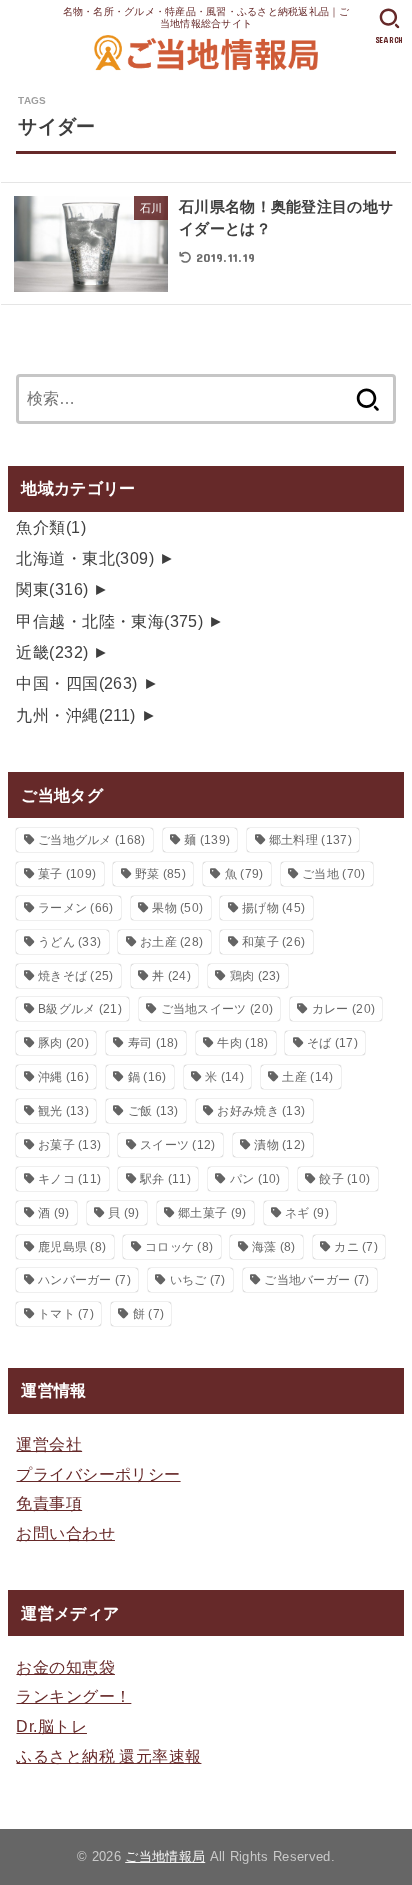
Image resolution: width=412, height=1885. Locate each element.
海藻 (274, 1247)
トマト (66, 1314)
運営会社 (49, 1444)
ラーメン (76, 908)
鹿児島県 (72, 1247)
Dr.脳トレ (51, 1726)
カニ (356, 1247)
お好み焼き (261, 1111)
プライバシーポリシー (98, 1474)
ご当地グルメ (92, 840)
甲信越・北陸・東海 (109, 621)
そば (332, 1043)
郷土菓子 (212, 1213)
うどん (69, 942)
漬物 (279, 1145)
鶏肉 (255, 976)
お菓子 (69, 1145)
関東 (52, 589)
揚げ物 (273, 908)
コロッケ (179, 1247)
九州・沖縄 (75, 715)
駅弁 (165, 1179)
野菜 (160, 874)
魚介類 (51, 527)
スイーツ (178, 1145)
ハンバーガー (84, 1280)
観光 (63, 1111)
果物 (177, 908)
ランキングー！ (73, 1696)
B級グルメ (80, 1009)
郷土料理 (310, 840)
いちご (198, 1280)
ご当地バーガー (316, 1280)
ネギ (307, 1213)
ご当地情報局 (165, 1856)
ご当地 (333, 874)
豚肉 (63, 1043)
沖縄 (63, 1077)
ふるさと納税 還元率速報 (108, 1756)
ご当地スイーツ (217, 1009)
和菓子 (273, 942)
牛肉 (242, 1043)
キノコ (69, 1179)
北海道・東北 (85, 558)
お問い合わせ (65, 1533)
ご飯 (153, 1111)
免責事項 (49, 1503)
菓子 (67, 874)
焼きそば (76, 976)
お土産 (171, 942)
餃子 (344, 1179)
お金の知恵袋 (65, 1667)
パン (255, 1179)
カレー (343, 1009)
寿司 (153, 1043)
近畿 (52, 652)
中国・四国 (76, 683)
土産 (307, 1077)
